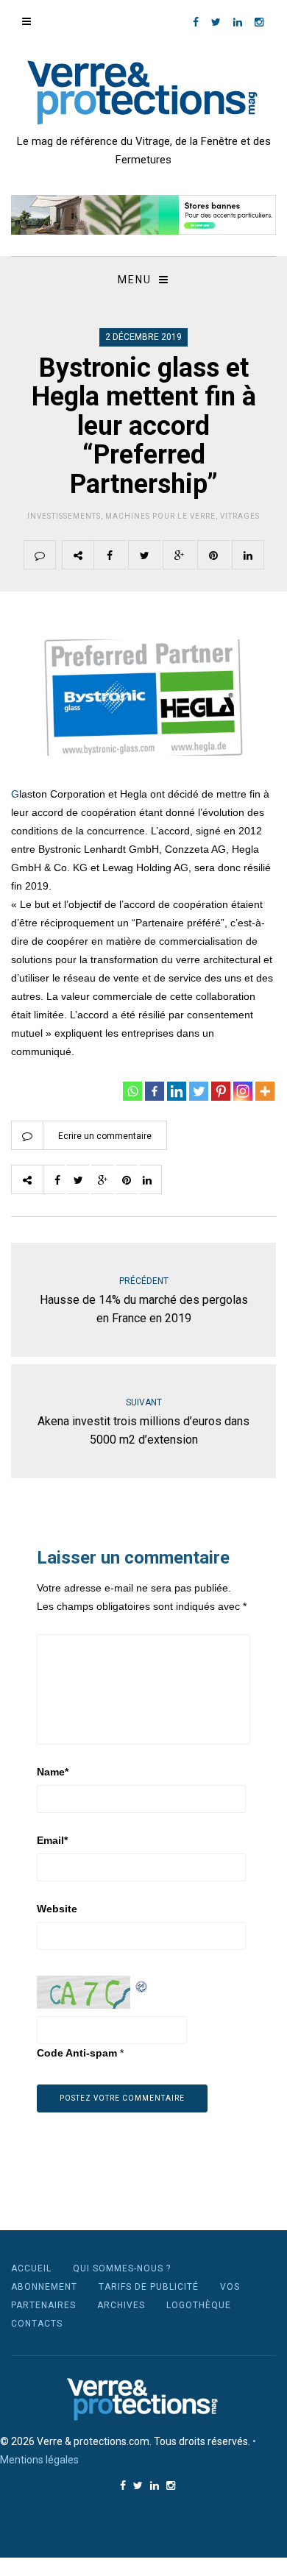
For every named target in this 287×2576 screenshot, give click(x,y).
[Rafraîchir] (142, 1984)
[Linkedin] (177, 1091)
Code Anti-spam (77, 2053)
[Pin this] (213, 555)
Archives (121, 2305)
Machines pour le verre (160, 516)
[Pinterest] (221, 1091)
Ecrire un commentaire (105, 1136)
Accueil (31, 2268)
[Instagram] (243, 1091)
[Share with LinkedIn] (248, 555)
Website (57, 1909)
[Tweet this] (144, 555)
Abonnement (44, 2287)
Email (52, 1840)
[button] (143, 215)
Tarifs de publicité (149, 2287)
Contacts (37, 2324)
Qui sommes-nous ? (122, 2268)
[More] (265, 1091)
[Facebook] (155, 1091)
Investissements (64, 516)
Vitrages (240, 516)
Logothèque (199, 2305)
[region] (143, 215)
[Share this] (110, 555)
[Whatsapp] (132, 1091)
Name (53, 1772)
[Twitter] (199, 1091)
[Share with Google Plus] (179, 555)
